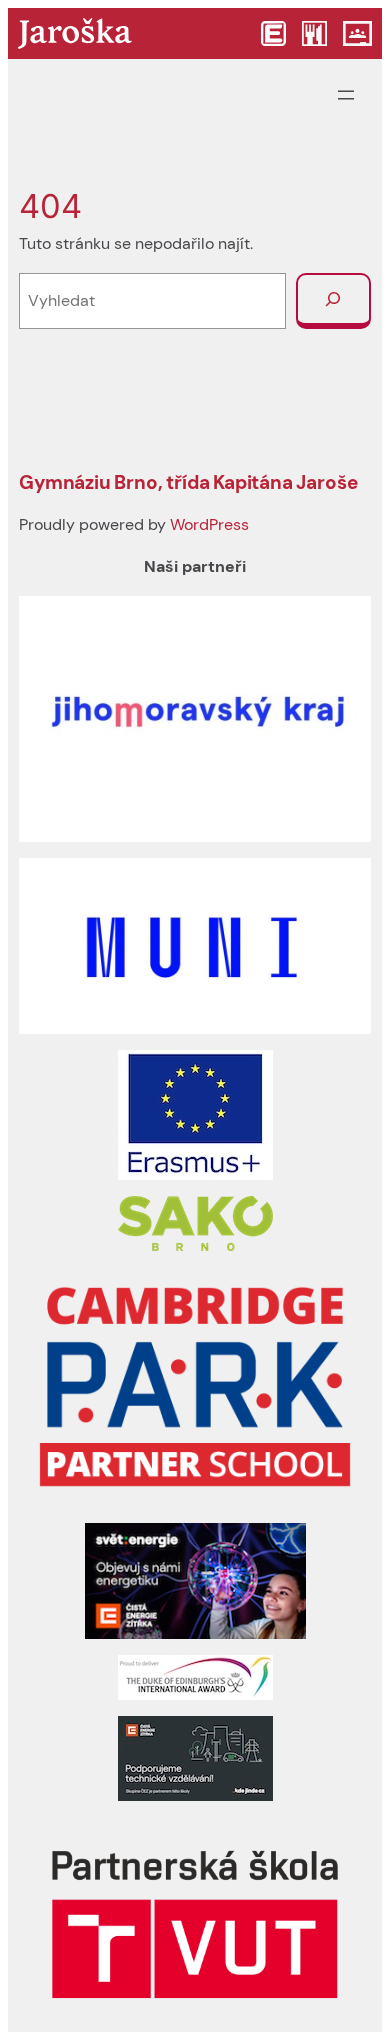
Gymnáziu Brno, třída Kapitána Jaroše (188, 482)
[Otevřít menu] (346, 95)
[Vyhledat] (333, 300)
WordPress (209, 524)
